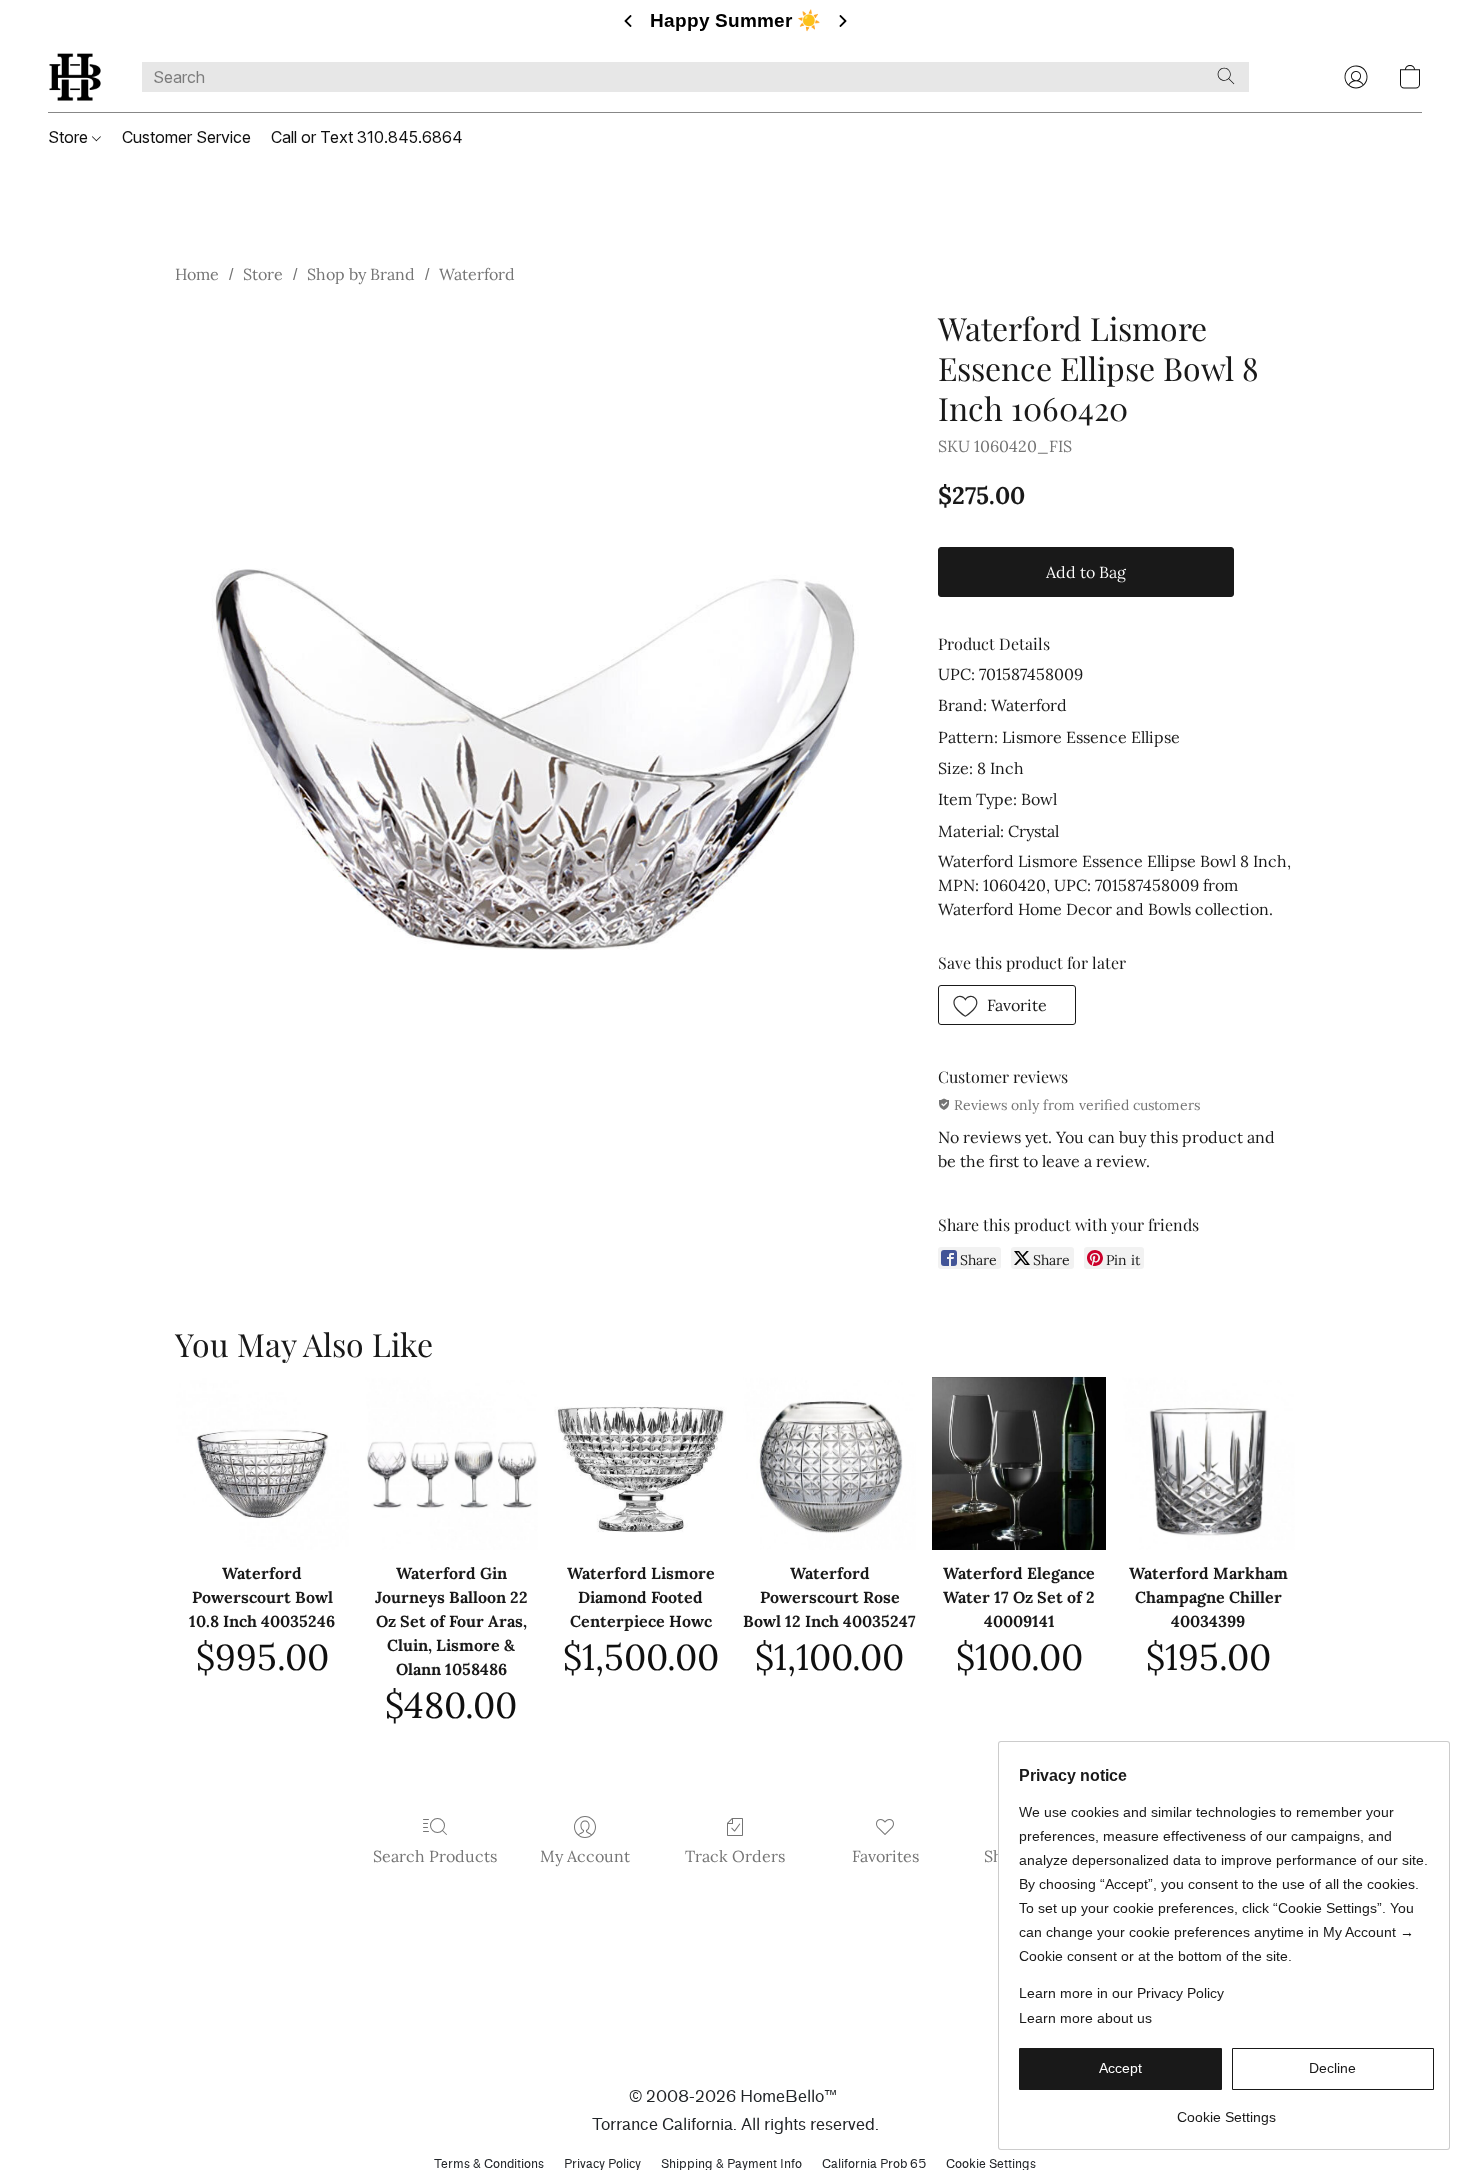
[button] (75, 77)
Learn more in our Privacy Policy (1121, 1993)
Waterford (477, 274)
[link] (1226, 2109)
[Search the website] (1226, 76)
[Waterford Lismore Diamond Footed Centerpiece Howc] (640, 1463)
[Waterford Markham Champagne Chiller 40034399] (1208, 1463)
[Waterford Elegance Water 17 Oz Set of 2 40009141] (1018, 1463)
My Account (585, 1856)
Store (70, 137)
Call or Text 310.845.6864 (367, 137)
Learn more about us (1085, 2018)
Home (197, 274)
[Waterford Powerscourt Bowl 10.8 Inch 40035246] (261, 1463)
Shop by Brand (361, 274)
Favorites (885, 1856)
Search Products (435, 1856)
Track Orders (735, 1856)
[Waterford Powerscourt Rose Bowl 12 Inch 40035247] (829, 1463)
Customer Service (186, 137)
